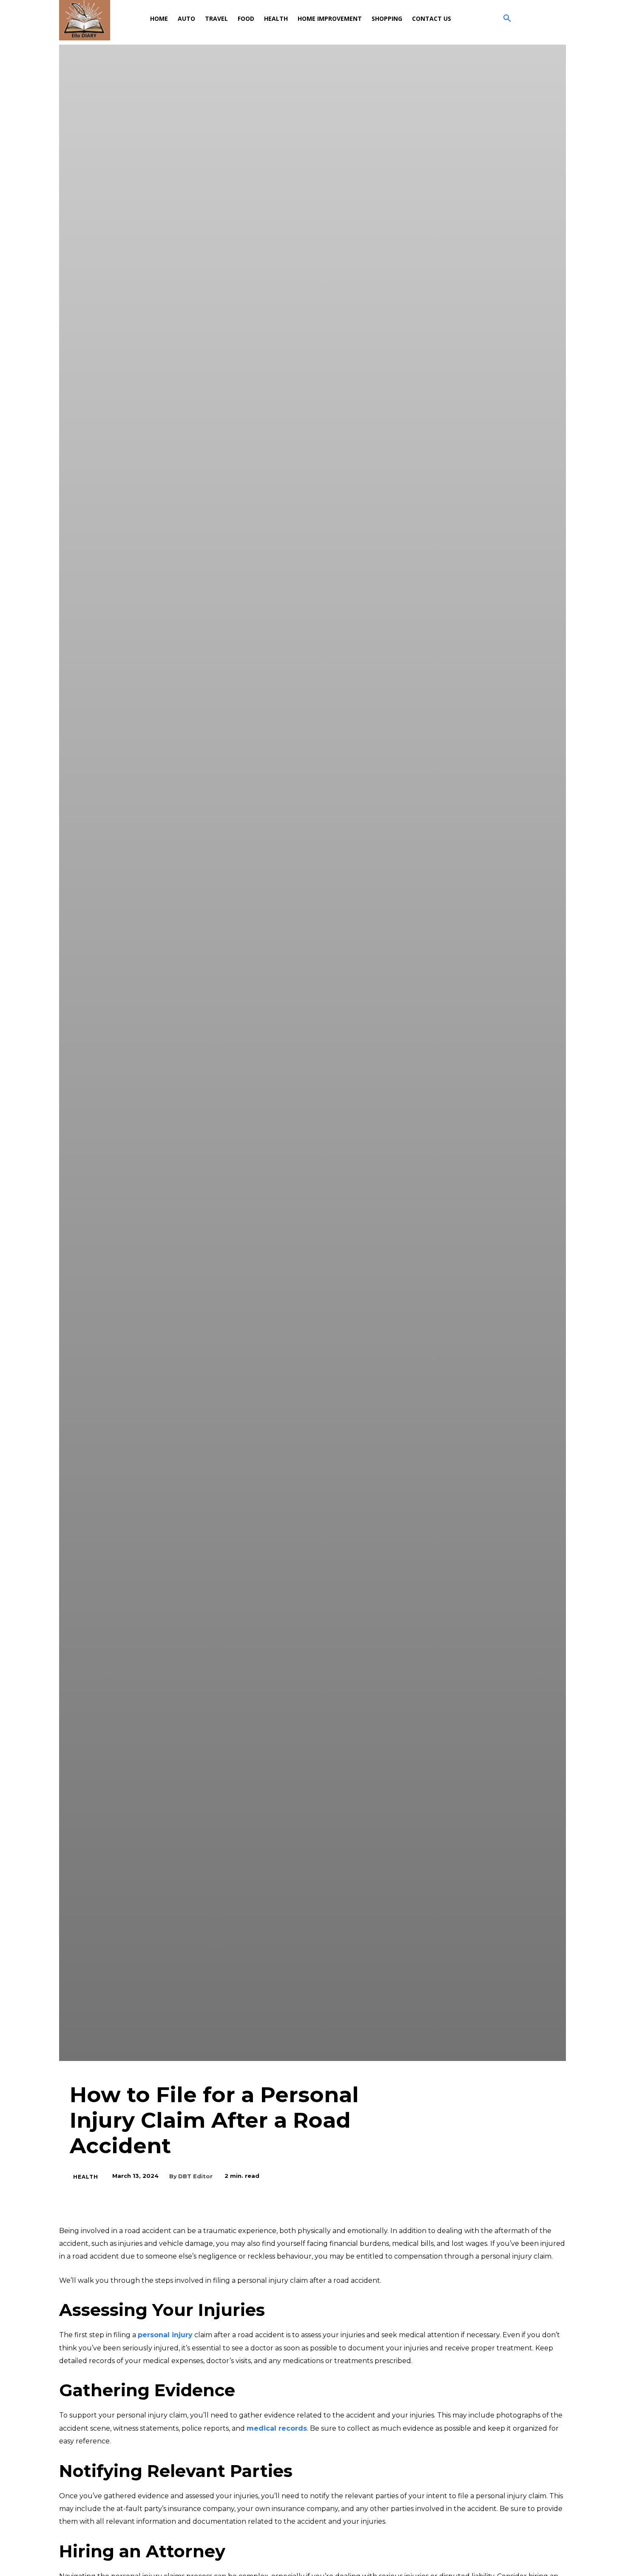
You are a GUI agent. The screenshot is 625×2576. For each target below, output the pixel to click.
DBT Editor (195, 2176)
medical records (277, 2428)
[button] (507, 19)
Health (86, 2177)
